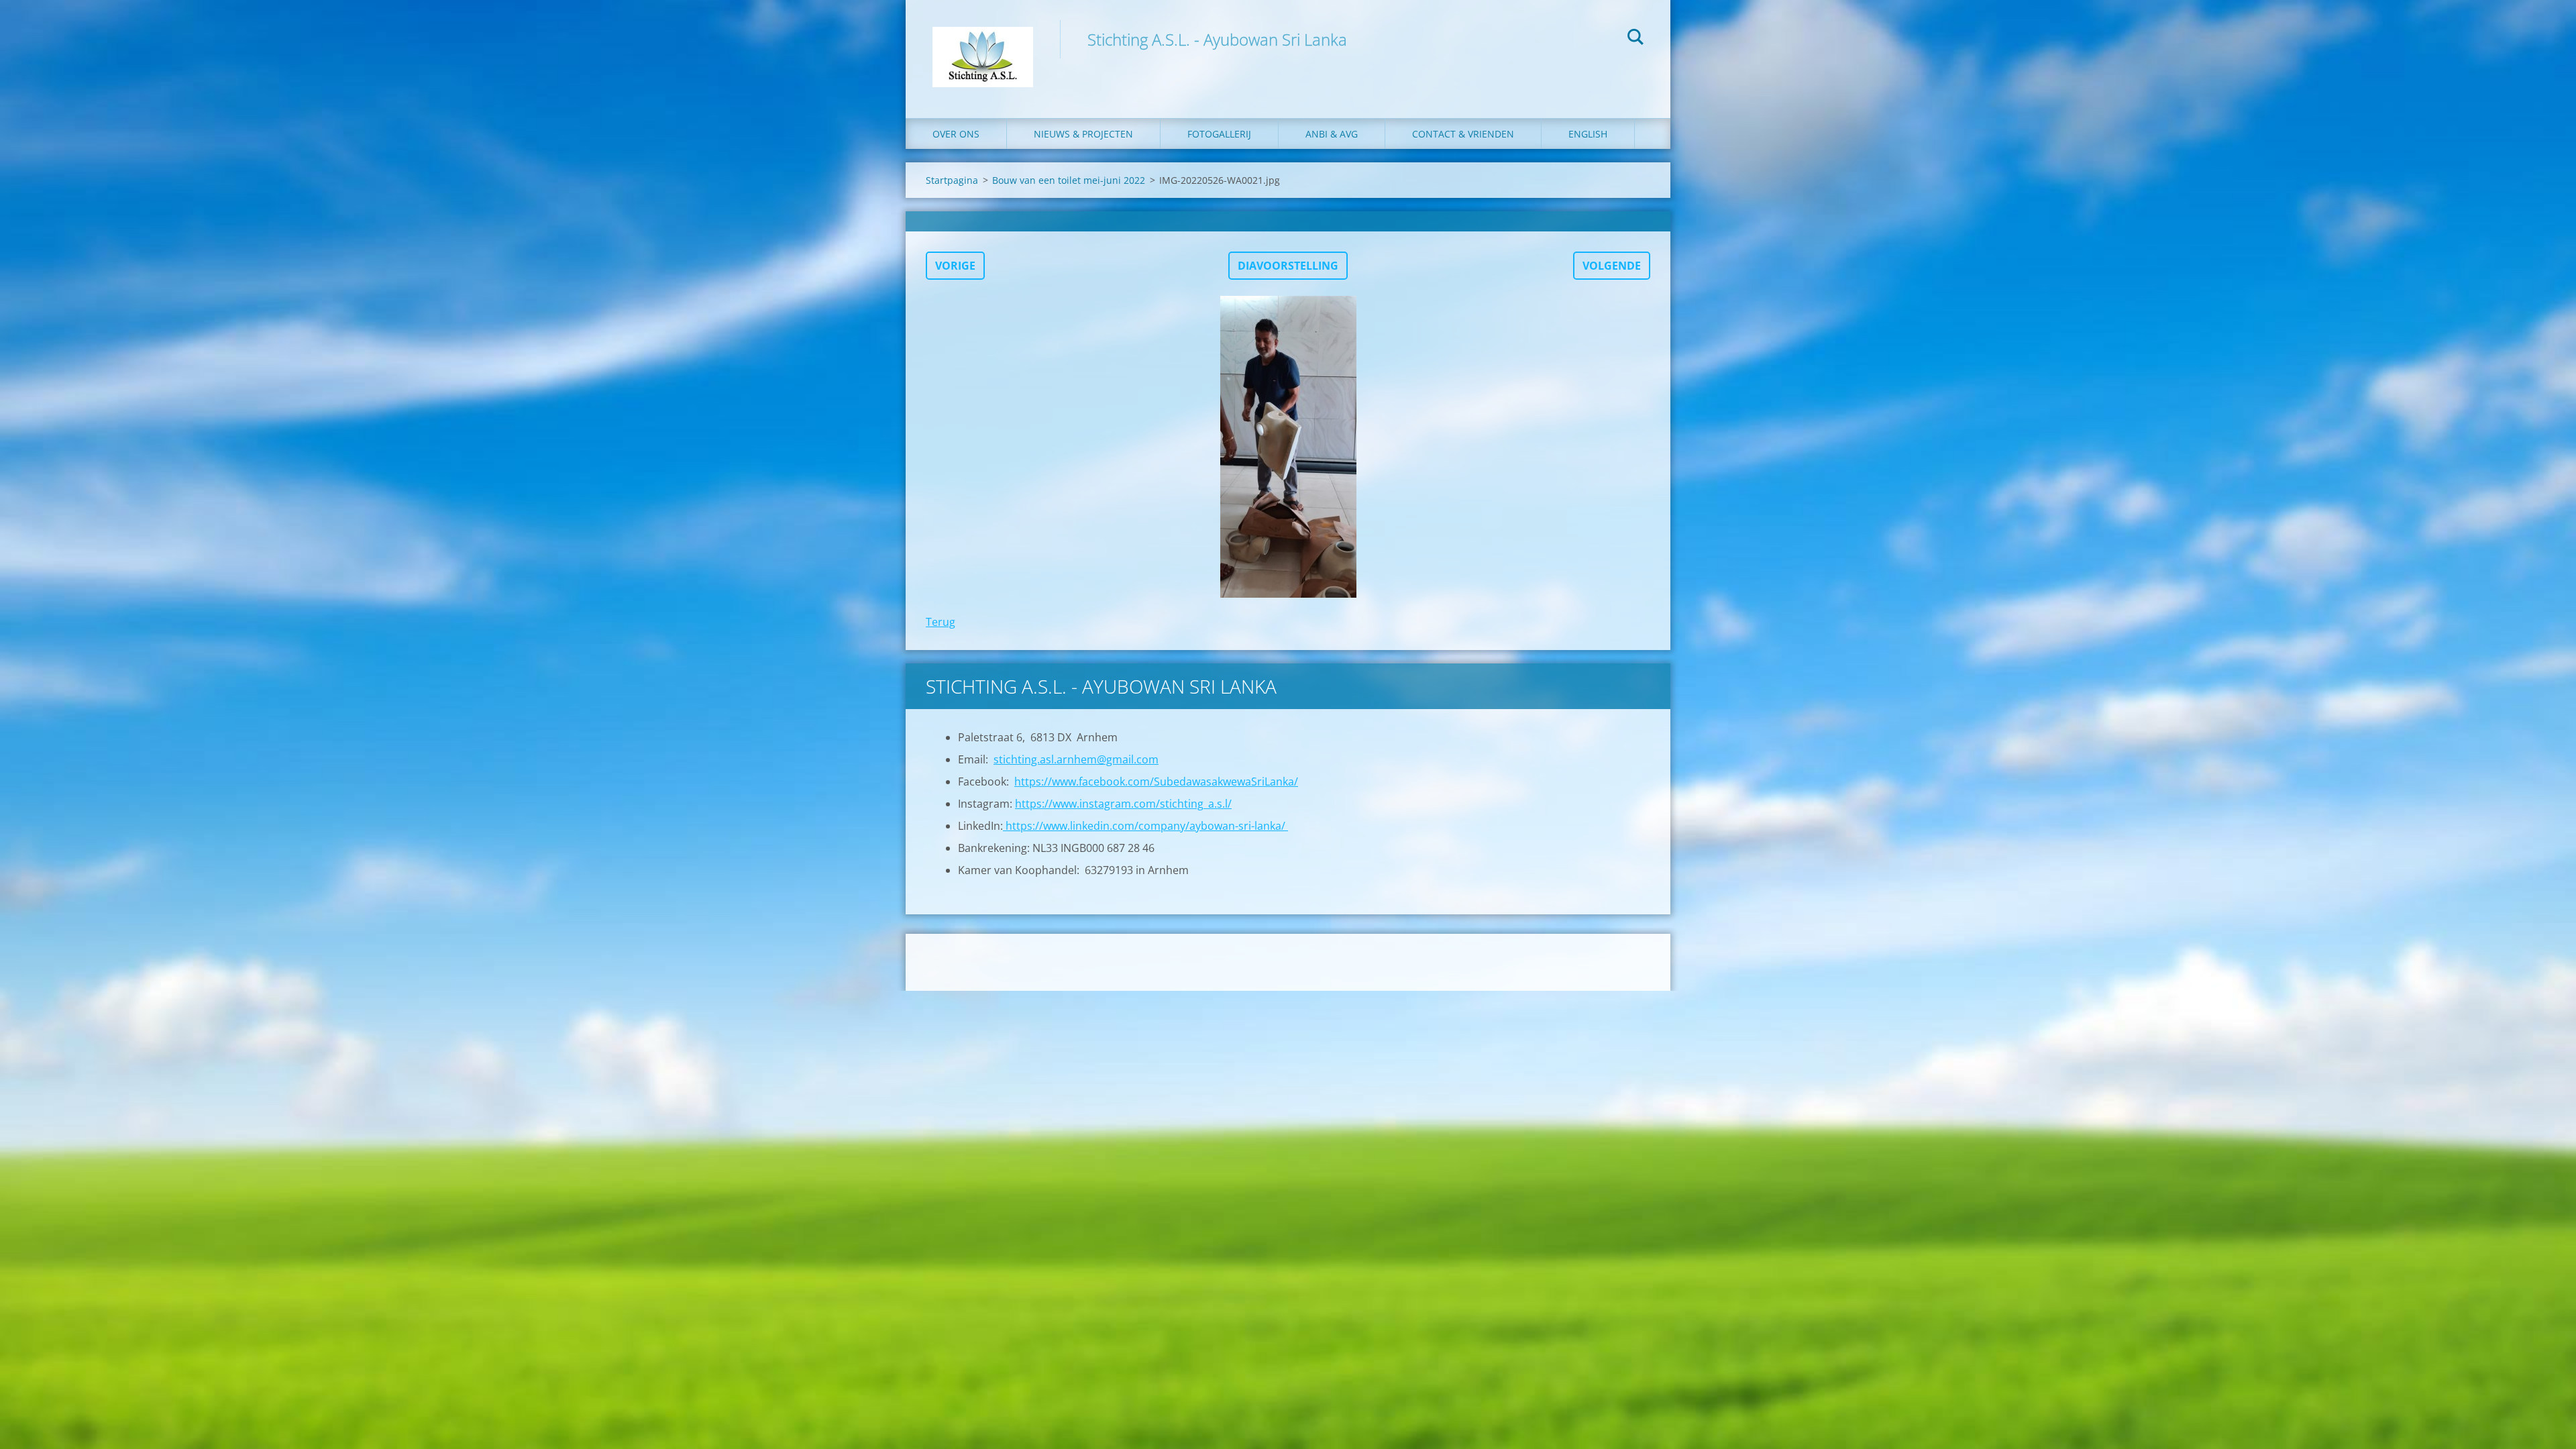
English (1588, 134)
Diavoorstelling (1288, 266)
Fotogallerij (1219, 134)
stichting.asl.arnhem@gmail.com (1076, 759)
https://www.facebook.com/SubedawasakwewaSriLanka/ (1156, 782)
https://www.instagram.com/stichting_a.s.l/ (1123, 804)
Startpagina (952, 180)
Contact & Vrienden (1463, 134)
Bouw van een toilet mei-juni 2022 (1069, 180)
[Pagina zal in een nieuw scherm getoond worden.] (1288, 447)
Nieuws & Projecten (1083, 134)
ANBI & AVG (1332, 134)
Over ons (956, 134)
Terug (941, 622)
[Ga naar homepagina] (983, 46)
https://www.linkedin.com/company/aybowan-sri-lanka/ (1145, 826)
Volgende (1612, 266)
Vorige (955, 266)
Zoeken (1635, 39)
